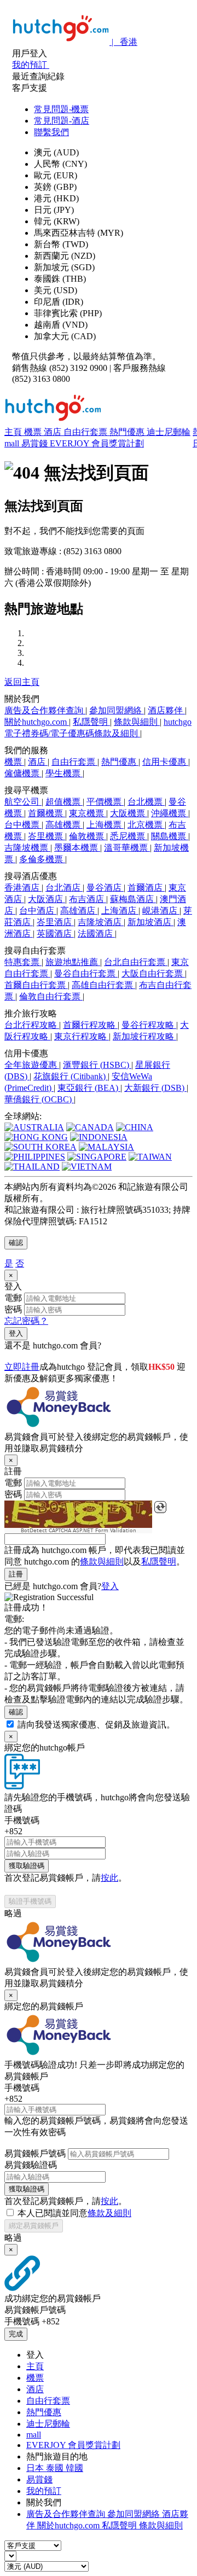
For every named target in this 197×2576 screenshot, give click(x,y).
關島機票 (170, 836)
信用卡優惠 (165, 762)
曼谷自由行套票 (86, 973)
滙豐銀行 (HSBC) (97, 1065)
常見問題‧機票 (61, 109)
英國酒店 (55, 934)
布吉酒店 (88, 899)
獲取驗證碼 (27, 1866)
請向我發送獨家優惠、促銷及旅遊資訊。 (96, 1725)
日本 (36, 2468)
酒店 (54, 432)
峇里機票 (47, 836)
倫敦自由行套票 (51, 996)
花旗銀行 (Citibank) (71, 1076)
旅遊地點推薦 (73, 962)
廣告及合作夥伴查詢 (45, 710)
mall (13, 443)
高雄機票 (64, 825)
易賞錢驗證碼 (31, 2165)
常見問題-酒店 (62, 121)
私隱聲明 (91, 722)
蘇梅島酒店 (133, 899)
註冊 (16, 1574)
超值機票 (64, 802)
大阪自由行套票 (153, 973)
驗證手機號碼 (30, 1901)
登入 (16, 1333)
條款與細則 (137, 722)
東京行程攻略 (82, 1036)
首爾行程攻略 (90, 1025)
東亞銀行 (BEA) (89, 1088)
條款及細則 (109, 2213)
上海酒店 (120, 911)
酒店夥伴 (166, 710)
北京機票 (146, 825)
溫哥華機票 (127, 848)
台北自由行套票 (136, 962)
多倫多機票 (42, 859)
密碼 (13, 1309)
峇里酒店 (55, 922)
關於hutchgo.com (37, 722)
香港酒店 (23, 888)
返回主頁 (22, 682)
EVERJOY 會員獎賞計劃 (97, 443)
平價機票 (105, 802)
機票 (34, 432)
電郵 (13, 1298)
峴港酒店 (161, 911)
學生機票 (64, 773)
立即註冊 (22, 1367)
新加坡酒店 (150, 922)
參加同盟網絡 (117, 710)
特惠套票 (23, 962)
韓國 (74, 2468)
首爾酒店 (146, 888)
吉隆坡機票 (27, 848)
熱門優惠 (128, 432)
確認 (16, 1243)
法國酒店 (96, 934)
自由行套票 (86, 432)
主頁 (14, 432)
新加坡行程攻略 (144, 1036)
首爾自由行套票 (36, 985)
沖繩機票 (170, 813)
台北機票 (146, 802)
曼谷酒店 (105, 888)
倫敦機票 (88, 836)
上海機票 (105, 825)
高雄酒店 (79, 911)
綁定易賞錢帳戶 (34, 2226)
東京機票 (88, 813)
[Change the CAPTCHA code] (160, 1507)
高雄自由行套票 (103, 985)
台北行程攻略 (32, 1025)
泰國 (56, 2468)
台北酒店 (64, 888)
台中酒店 (38, 911)
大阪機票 (129, 813)
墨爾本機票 (77, 848)
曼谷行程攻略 (149, 1025)
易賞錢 (36, 443)
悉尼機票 (129, 836)
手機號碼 (22, 1820)
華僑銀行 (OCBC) (39, 1099)
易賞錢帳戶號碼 (35, 2153)
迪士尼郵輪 (169, 432)
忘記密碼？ (26, 1321)
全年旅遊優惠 (32, 1065)
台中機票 (23, 825)
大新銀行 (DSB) (155, 1088)
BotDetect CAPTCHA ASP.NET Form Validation (79, 1531)
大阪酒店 (47, 899)
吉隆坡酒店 (101, 922)
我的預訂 (44, 2491)
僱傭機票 (23, 773)
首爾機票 (47, 813)
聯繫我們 (51, 132)
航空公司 (23, 802)
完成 (16, 2334)
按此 (109, 1878)
